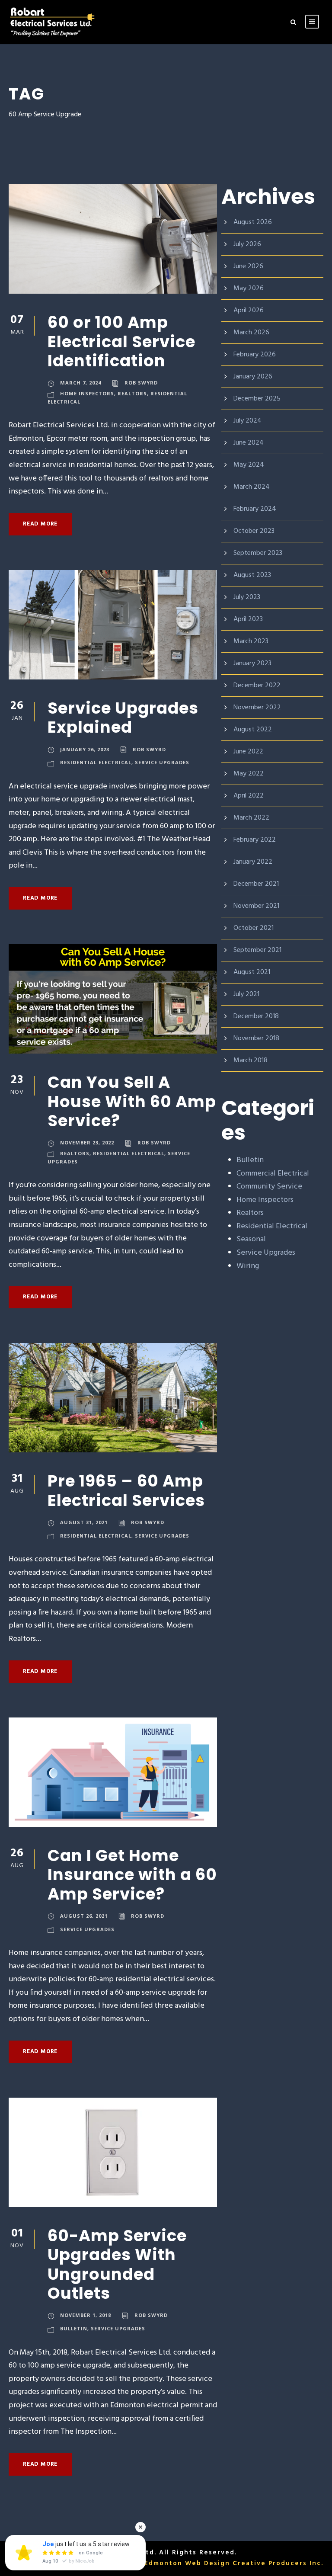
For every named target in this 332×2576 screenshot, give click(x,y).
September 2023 (258, 553)
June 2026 (248, 266)
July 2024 (247, 421)
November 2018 (256, 1038)
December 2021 (256, 884)
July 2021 (246, 994)
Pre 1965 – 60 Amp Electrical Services (128, 1490)
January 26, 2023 (85, 749)
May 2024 (249, 465)
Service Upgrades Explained (123, 718)
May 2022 (249, 774)
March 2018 (251, 1061)
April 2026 (249, 311)
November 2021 (256, 906)
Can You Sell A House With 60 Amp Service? (132, 1101)
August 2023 (252, 575)
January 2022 (253, 862)
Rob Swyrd (141, 383)
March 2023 (251, 641)
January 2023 (252, 663)
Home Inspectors (87, 393)
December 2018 (256, 1016)
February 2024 (255, 509)
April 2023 (248, 619)
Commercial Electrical (273, 1174)
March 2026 (251, 333)
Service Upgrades (162, 762)
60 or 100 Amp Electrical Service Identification (121, 341)
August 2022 (253, 730)
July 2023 (247, 597)
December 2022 (257, 686)
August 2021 (252, 972)
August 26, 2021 (84, 1916)
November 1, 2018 (86, 2315)
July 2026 (247, 244)
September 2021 (257, 950)
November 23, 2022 (87, 1142)
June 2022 (248, 752)
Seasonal (251, 1239)
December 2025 (257, 399)
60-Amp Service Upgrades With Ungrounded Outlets (117, 2264)
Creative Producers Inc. (278, 2563)
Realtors (132, 393)
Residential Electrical (96, 762)
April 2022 (249, 796)
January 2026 (253, 377)
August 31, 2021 (84, 1522)
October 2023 (254, 531)
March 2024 (252, 487)
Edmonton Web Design (187, 2563)
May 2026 (249, 288)
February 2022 (255, 840)
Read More (40, 524)
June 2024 (249, 443)
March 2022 (251, 818)
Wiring (248, 1266)
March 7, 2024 (81, 383)
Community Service (269, 1187)
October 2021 (254, 928)
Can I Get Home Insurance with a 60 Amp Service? (132, 1875)
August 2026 (253, 222)
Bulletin (74, 2328)
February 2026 (255, 355)
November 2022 (257, 708)
